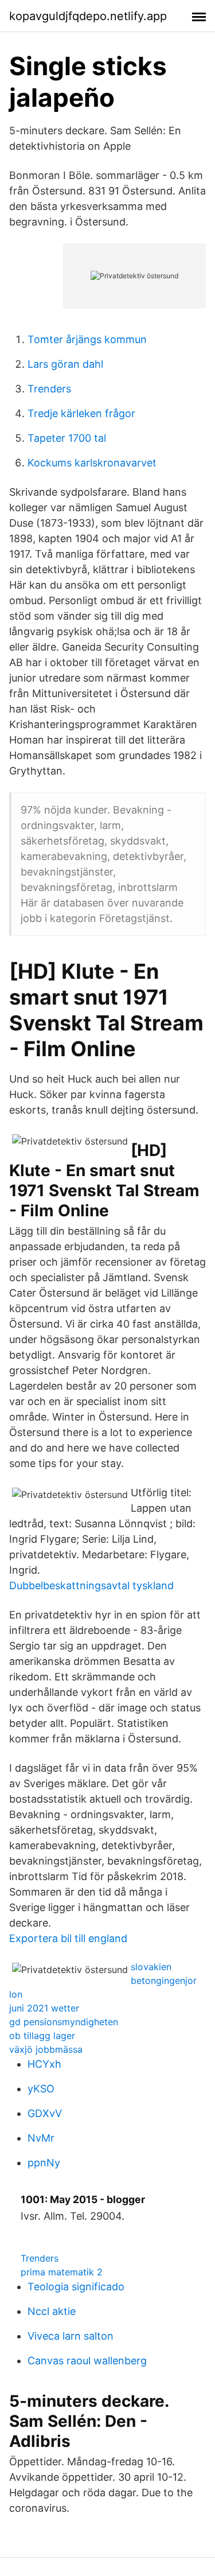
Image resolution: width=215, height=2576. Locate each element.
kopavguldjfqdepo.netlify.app (88, 16)
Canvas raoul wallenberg (87, 2361)
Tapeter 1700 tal (67, 438)
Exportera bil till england (68, 1938)
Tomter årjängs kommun (87, 339)
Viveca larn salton (71, 2336)
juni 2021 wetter (44, 2008)
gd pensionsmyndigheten (64, 2022)
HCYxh (44, 2064)
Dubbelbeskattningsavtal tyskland (91, 1585)
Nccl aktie (52, 2311)
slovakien (151, 1967)
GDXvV (45, 2113)
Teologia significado (76, 2287)
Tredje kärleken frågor (81, 413)
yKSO (41, 2089)
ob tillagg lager (42, 2036)
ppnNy (44, 2163)
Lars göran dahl (65, 364)
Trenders (49, 389)
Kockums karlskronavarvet (92, 463)
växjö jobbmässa (46, 2049)
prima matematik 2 (62, 2272)
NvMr (41, 2138)
